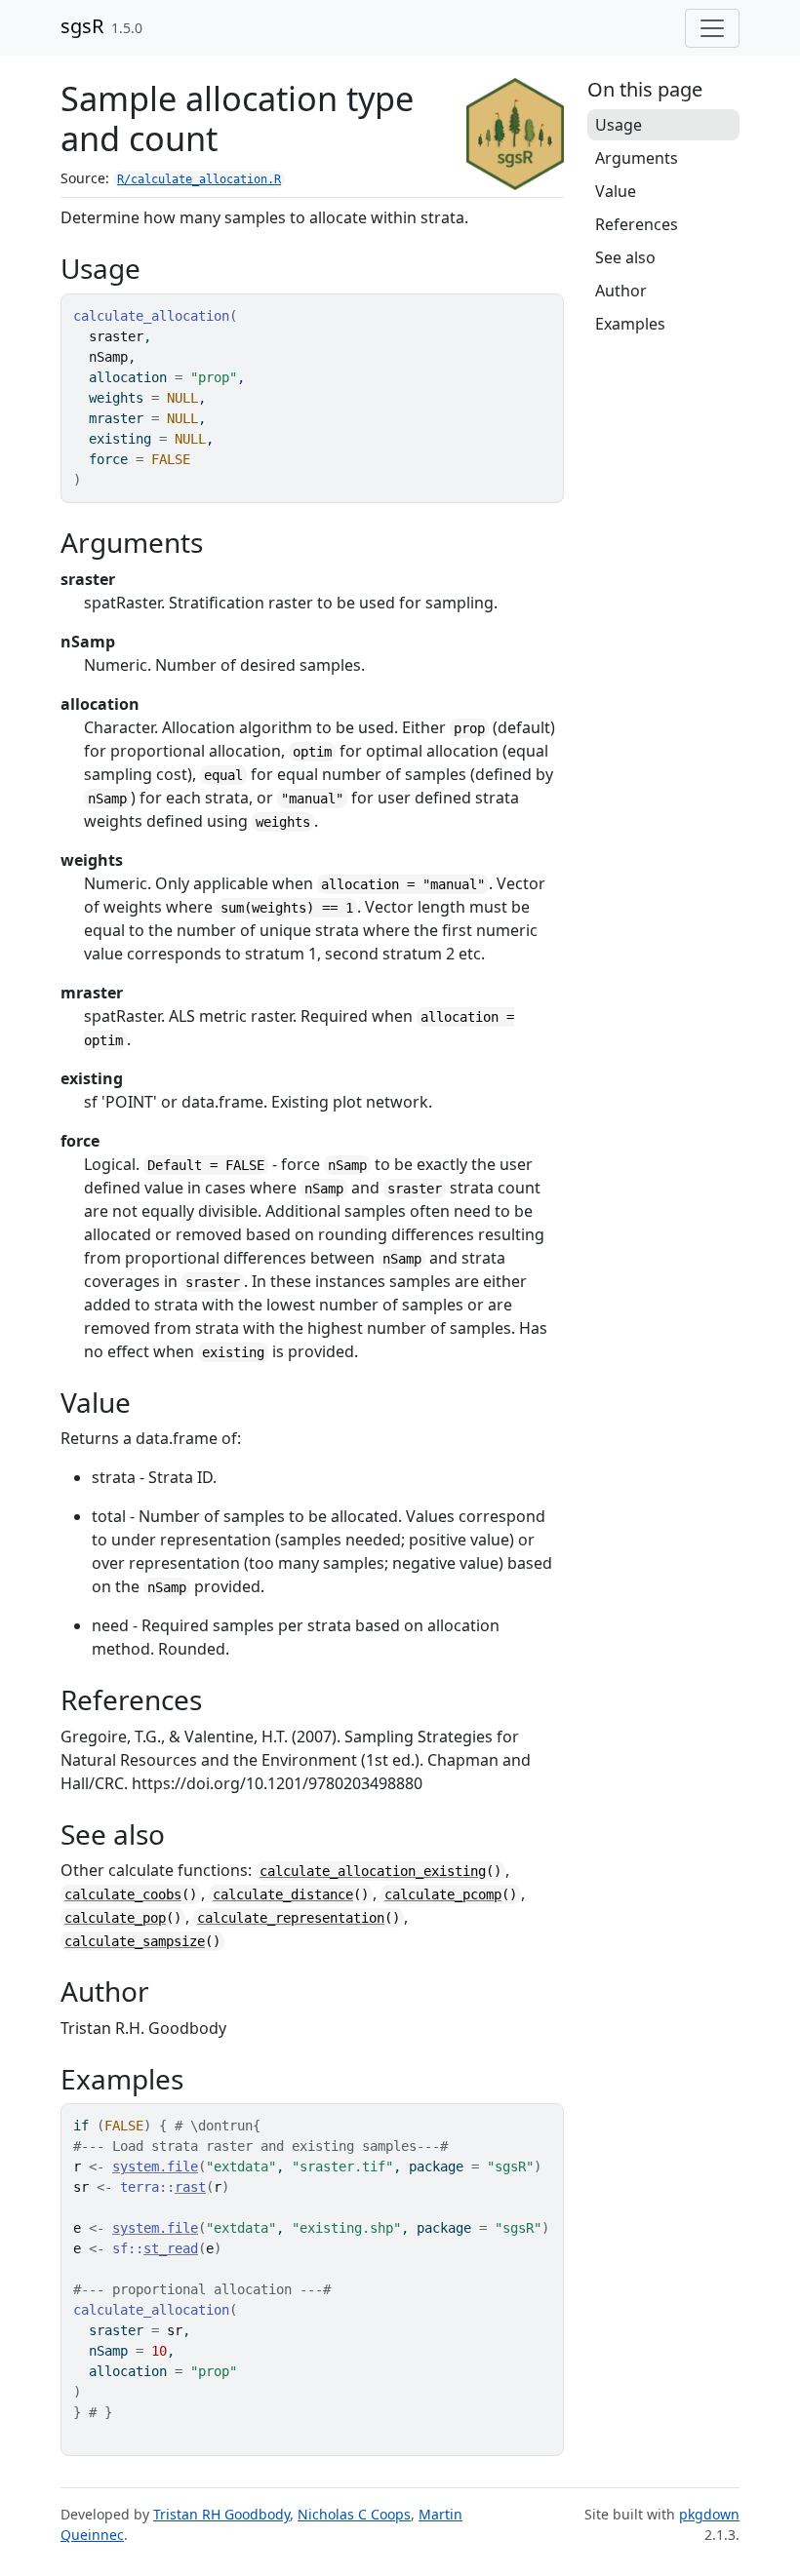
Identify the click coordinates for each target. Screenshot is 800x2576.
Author (621, 291)
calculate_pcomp (443, 1894)
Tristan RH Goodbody (221, 2514)
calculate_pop (115, 1918)
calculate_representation (291, 1918)
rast (190, 2187)
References (637, 224)
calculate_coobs (123, 1894)
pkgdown (709, 2514)
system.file (155, 2166)
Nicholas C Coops (354, 2514)
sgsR (82, 26)
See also (625, 257)
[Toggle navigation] (712, 28)
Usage (619, 125)
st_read (171, 2248)
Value (616, 191)
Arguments (637, 158)
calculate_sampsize (135, 1941)
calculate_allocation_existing (373, 1871)
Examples (630, 324)
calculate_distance (283, 1894)
